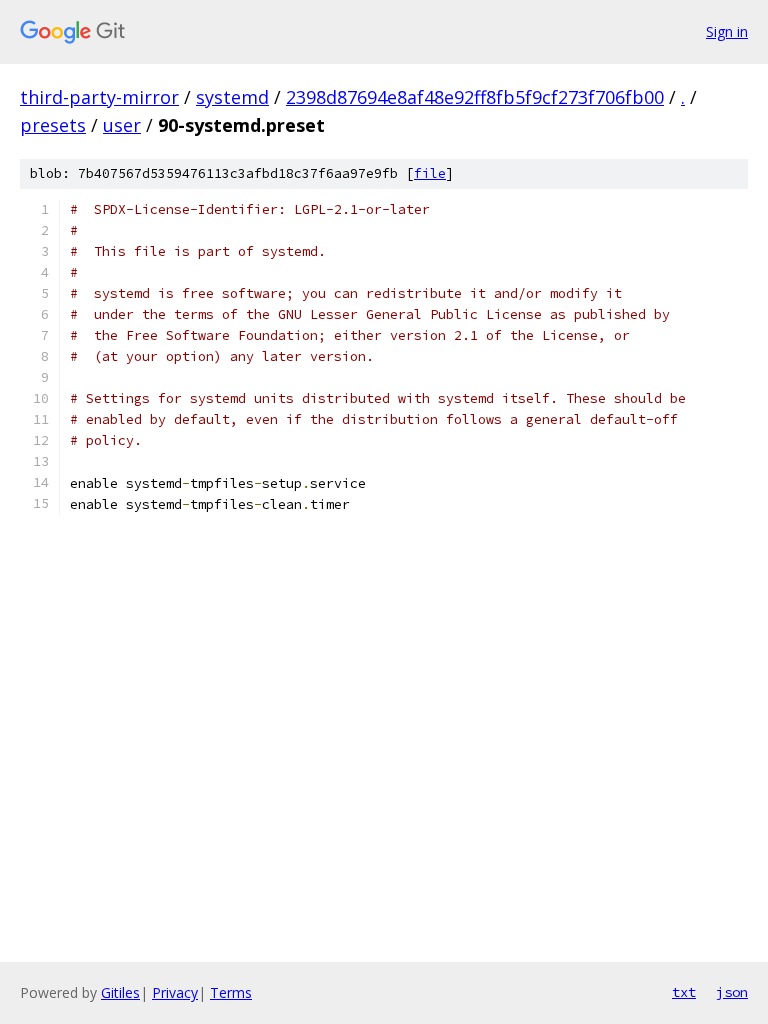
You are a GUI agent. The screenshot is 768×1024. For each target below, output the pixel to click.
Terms (231, 992)
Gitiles (120, 992)
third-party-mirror (99, 97)
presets (53, 125)
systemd (232, 97)
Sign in (727, 31)
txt (684, 992)
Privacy (175, 992)
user (122, 125)
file (430, 173)
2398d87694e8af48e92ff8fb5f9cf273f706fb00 (475, 97)
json (732, 992)
